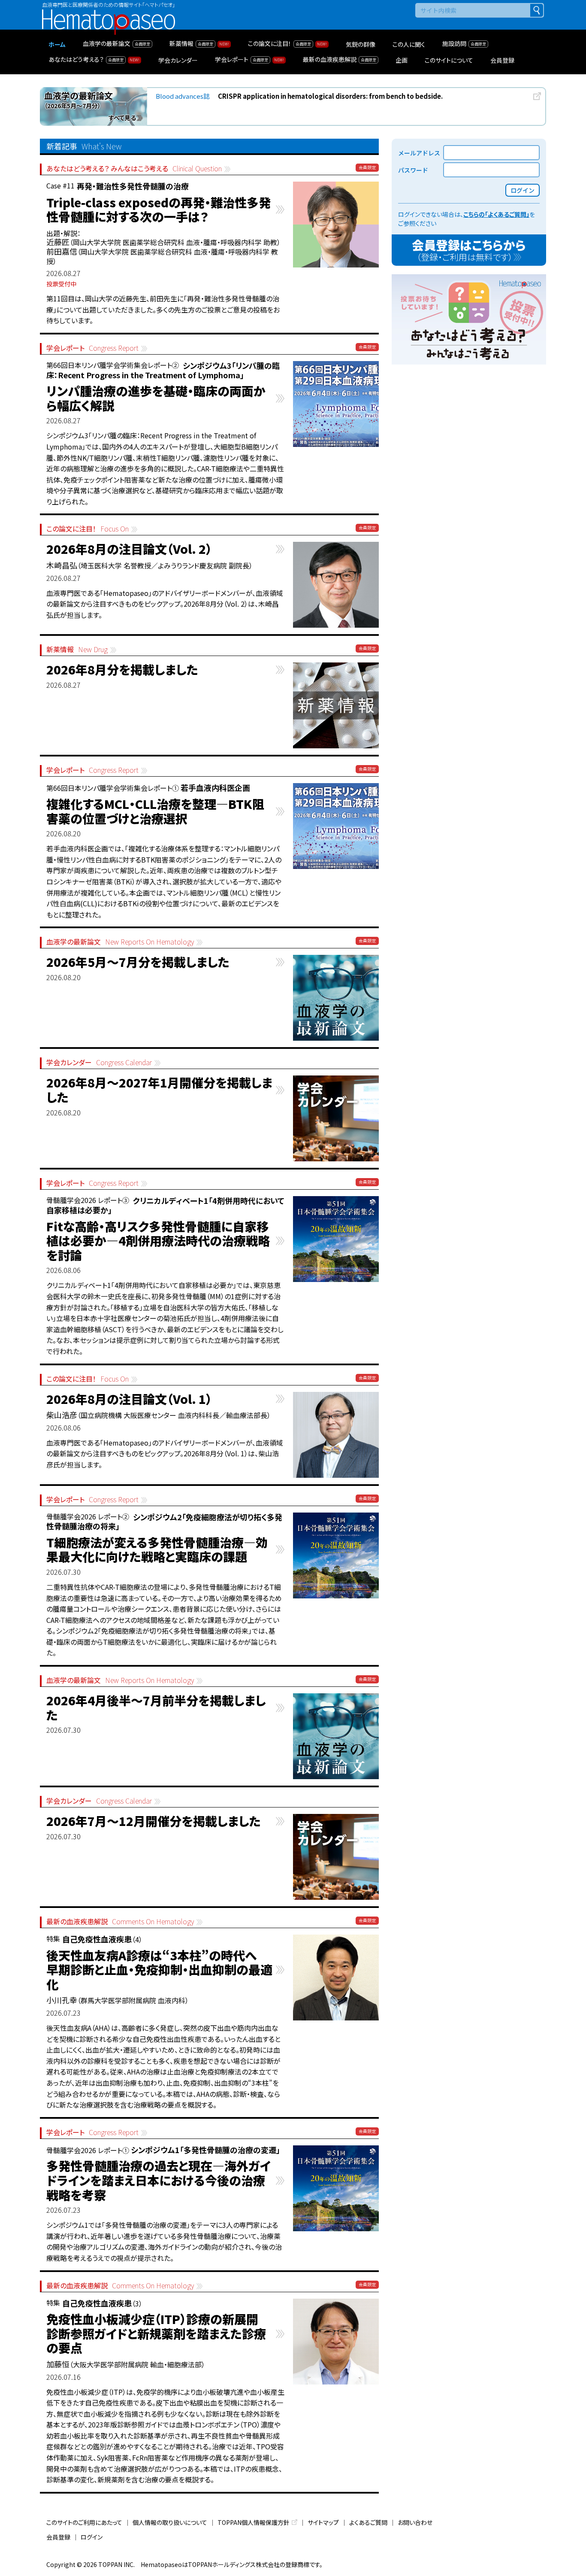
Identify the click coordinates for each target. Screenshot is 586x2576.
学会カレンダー (99, 1062)
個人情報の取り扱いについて (170, 2522)
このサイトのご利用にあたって (84, 2522)
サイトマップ (323, 2522)
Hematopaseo (109, 13)
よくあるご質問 (368, 2522)
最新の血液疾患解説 (120, 1921)
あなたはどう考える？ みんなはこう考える (134, 169)
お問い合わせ (415, 2522)
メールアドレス (419, 153)
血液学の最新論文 (120, 942)
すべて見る (122, 118)
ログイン (92, 2537)
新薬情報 (77, 649)
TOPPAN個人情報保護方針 (254, 2522)
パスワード (413, 170)
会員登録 (58, 2537)
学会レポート (92, 348)
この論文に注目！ (88, 529)
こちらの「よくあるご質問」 (496, 214)
